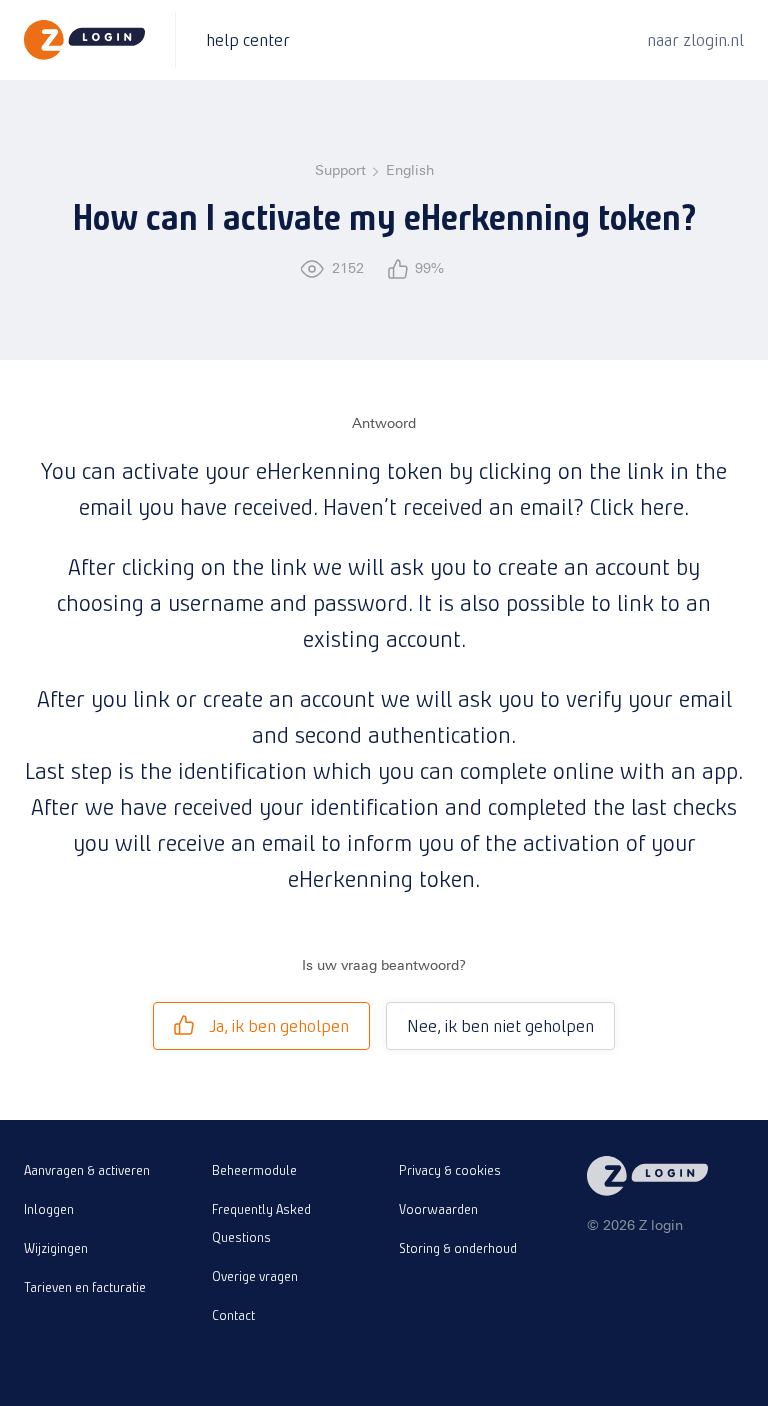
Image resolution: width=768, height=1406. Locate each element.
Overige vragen (255, 1276)
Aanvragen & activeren (87, 1170)
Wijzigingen (56, 1248)
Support (340, 170)
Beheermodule (254, 1170)
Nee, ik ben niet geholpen (500, 1025)
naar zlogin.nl (695, 39)
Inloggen (49, 1209)
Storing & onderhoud (458, 1248)
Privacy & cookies (450, 1170)
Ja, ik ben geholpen (279, 1025)
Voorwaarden (438, 1209)
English (410, 170)
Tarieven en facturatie (85, 1287)
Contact (233, 1315)
